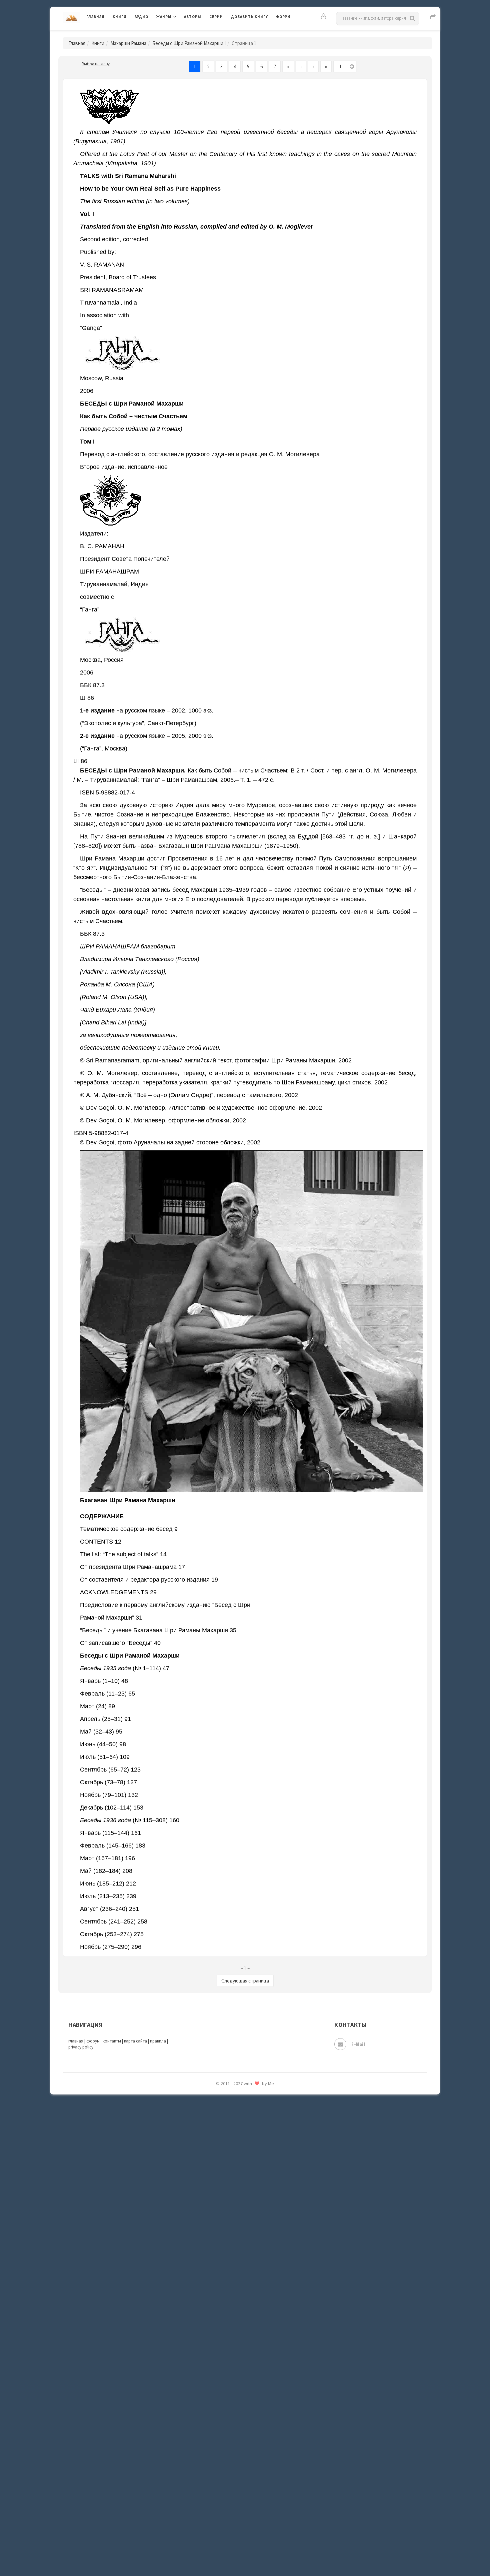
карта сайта (135, 2041)
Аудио (141, 17)
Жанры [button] (164, 17)
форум (93, 2041)
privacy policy (81, 2047)
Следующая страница (245, 1981)
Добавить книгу (249, 17)
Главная (95, 17)
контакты (112, 2041)
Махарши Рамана (128, 43)
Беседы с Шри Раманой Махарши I (189, 43)
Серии (216, 17)
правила (158, 2041)
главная (76, 2041)
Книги (120, 17)
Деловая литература (255, 34)
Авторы (193, 17)
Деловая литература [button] (180, 34)
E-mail (358, 2044)
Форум (283, 17)
